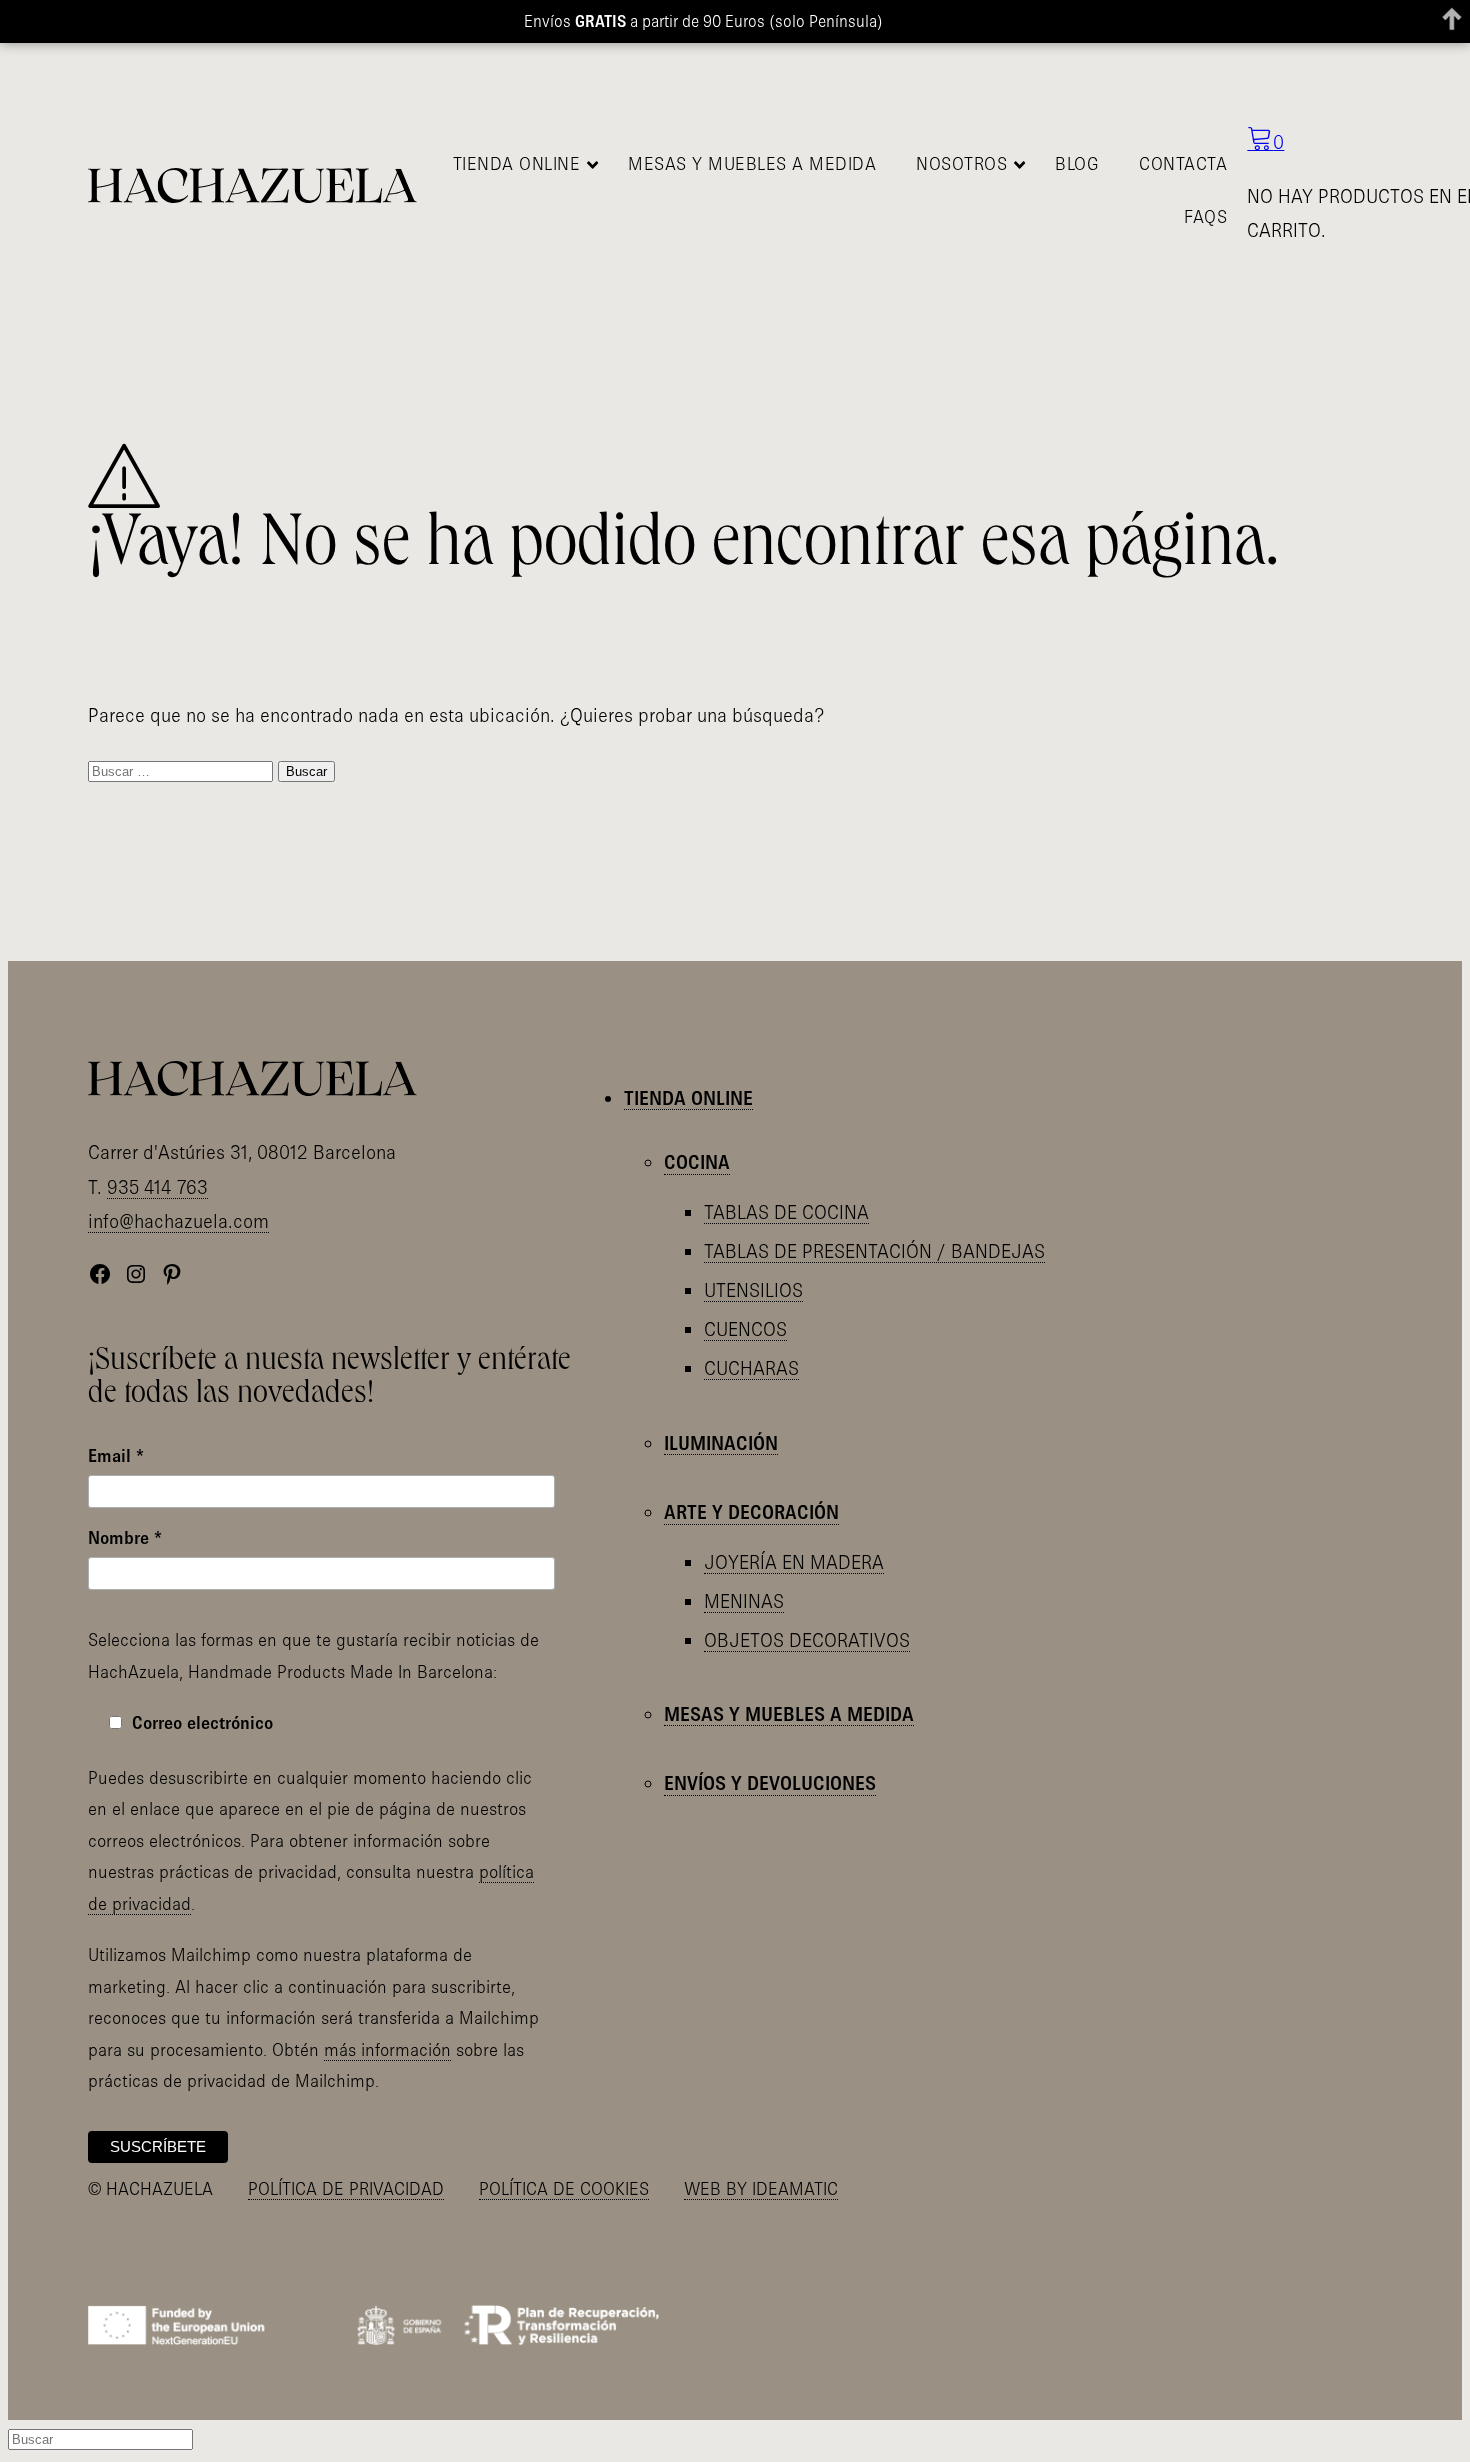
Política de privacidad (346, 2188)
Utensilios (753, 1290)
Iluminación (721, 1443)
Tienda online (688, 1098)
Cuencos (745, 1329)
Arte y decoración (751, 1512)
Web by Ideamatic (761, 2188)
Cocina (697, 1162)
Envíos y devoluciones (770, 1783)
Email (116, 1455)
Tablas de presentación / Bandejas (874, 1251)
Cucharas (751, 1368)
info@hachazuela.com (178, 1221)
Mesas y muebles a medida (789, 1714)
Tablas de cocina (786, 1212)
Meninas (744, 1601)
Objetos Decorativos (807, 1640)
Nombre (125, 1537)
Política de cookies (564, 2188)
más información (387, 2049)
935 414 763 (157, 1187)
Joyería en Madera (794, 1562)
